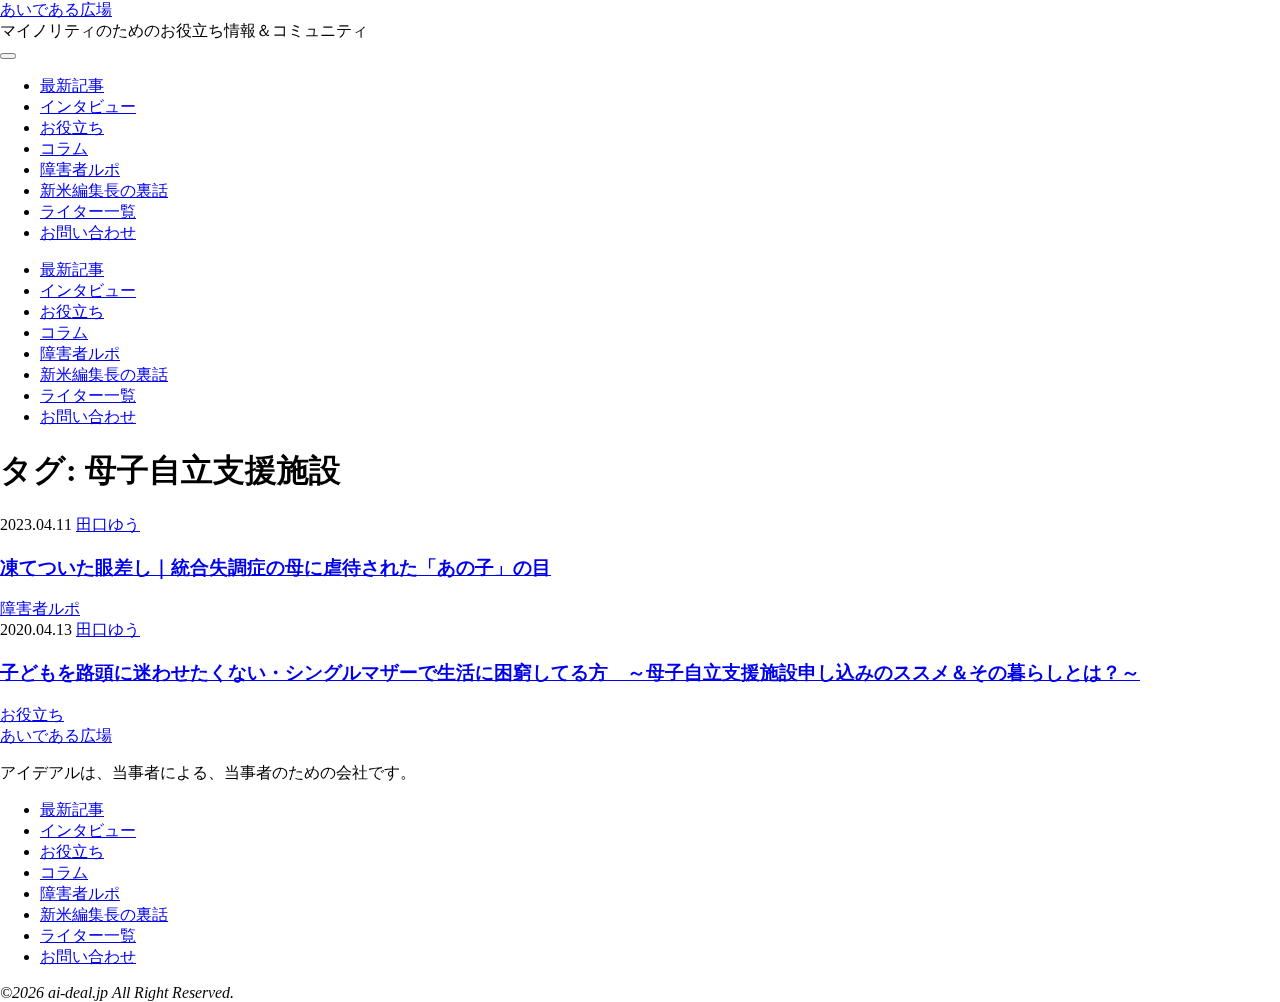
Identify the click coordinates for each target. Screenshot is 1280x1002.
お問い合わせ (88, 232)
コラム (64, 148)
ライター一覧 (88, 211)
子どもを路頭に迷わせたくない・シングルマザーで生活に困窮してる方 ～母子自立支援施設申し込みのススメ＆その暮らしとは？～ (570, 672)
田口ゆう (108, 524)
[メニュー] (8, 56)
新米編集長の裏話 (104, 190)
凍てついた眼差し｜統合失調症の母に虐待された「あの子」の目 (275, 567)
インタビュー (88, 106)
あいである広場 (56, 9)
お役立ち (72, 127)
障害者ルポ (80, 169)
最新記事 (72, 85)
